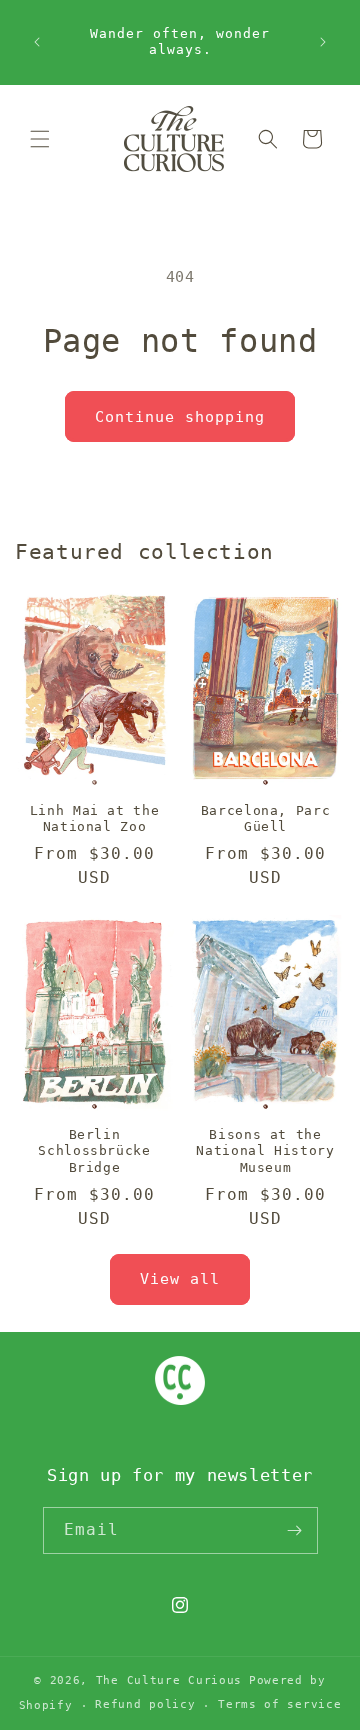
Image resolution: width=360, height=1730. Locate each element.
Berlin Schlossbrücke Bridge (94, 1150)
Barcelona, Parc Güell (265, 818)
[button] (40, 139)
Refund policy (145, 1704)
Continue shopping (180, 417)
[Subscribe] (295, 1530)
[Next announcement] (323, 42)
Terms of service (279, 1704)
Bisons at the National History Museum (265, 1150)
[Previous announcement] (37, 42)
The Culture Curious (169, 1680)
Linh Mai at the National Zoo (94, 818)
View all (180, 1279)
